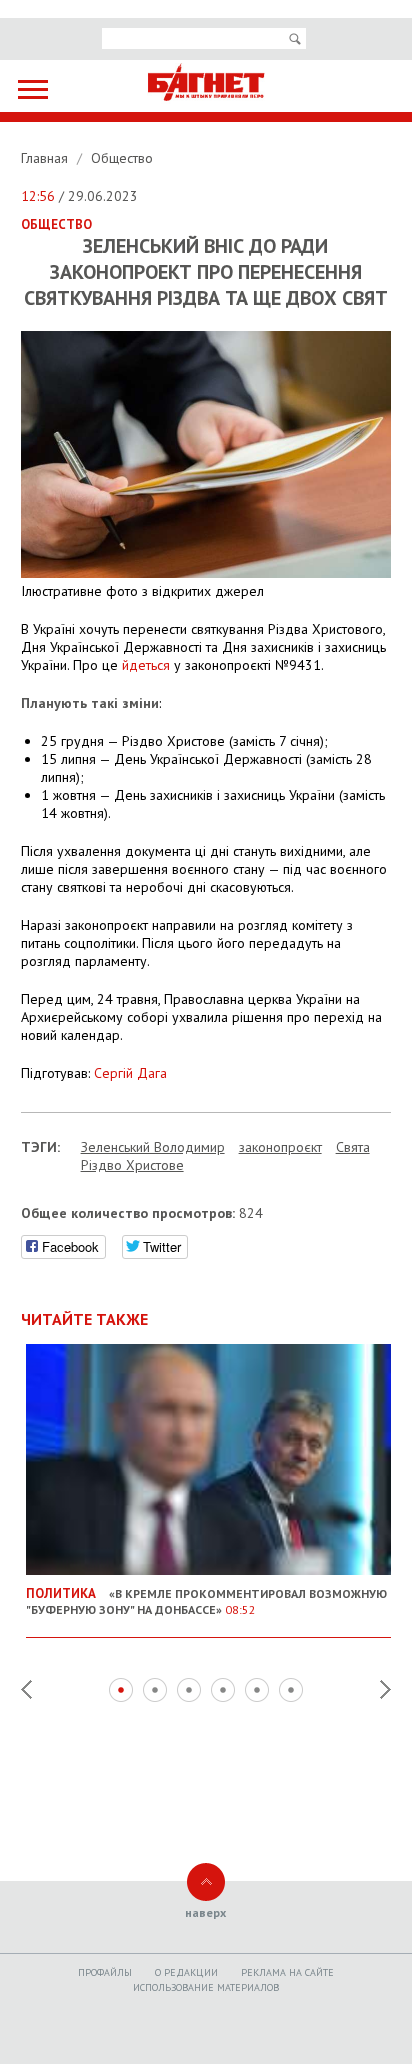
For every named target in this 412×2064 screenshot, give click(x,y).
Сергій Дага (130, 1073)
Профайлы (105, 1972)
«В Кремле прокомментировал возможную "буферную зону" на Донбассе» (206, 1601)
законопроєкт (280, 1147)
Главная (46, 158)
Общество (122, 158)
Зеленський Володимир (153, 1147)
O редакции (186, 1972)
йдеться (146, 665)
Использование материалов (206, 1987)
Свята (353, 1147)
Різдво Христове (132, 1165)
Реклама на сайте (287, 1972)
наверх (205, 1912)
